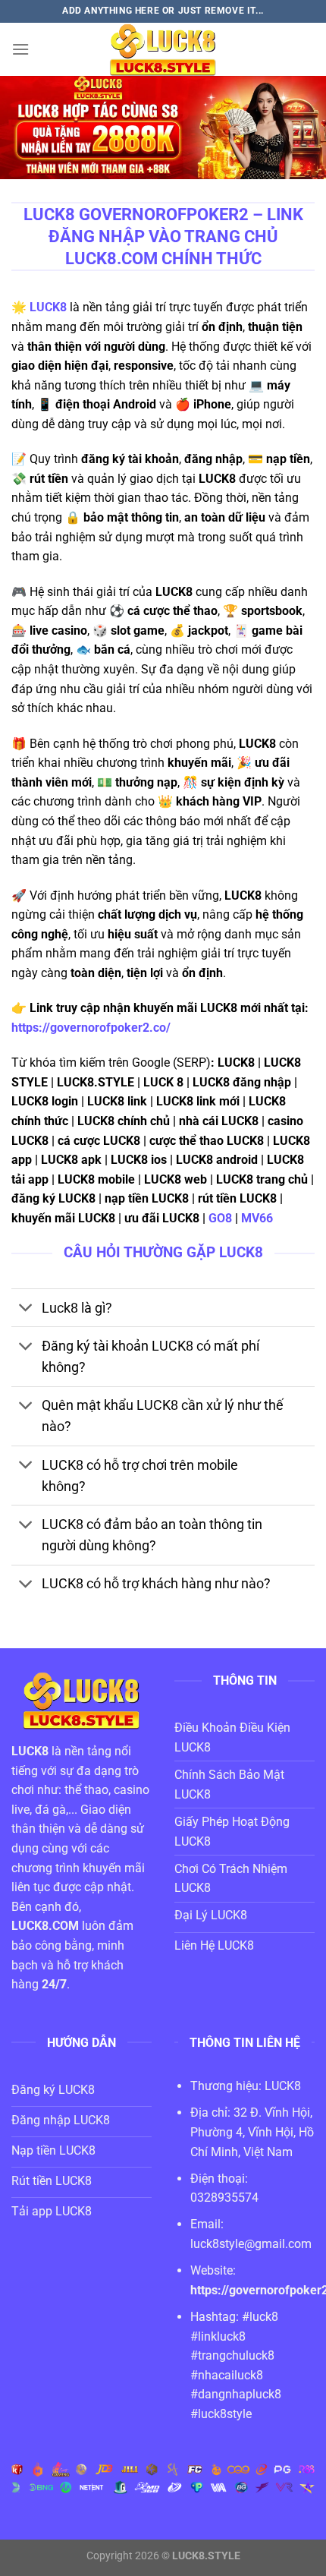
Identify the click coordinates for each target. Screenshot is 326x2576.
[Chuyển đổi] (26, 1309)
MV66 (259, 1218)
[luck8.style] (163, 49)
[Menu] (20, 49)
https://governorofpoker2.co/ (91, 1028)
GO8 (220, 1218)
